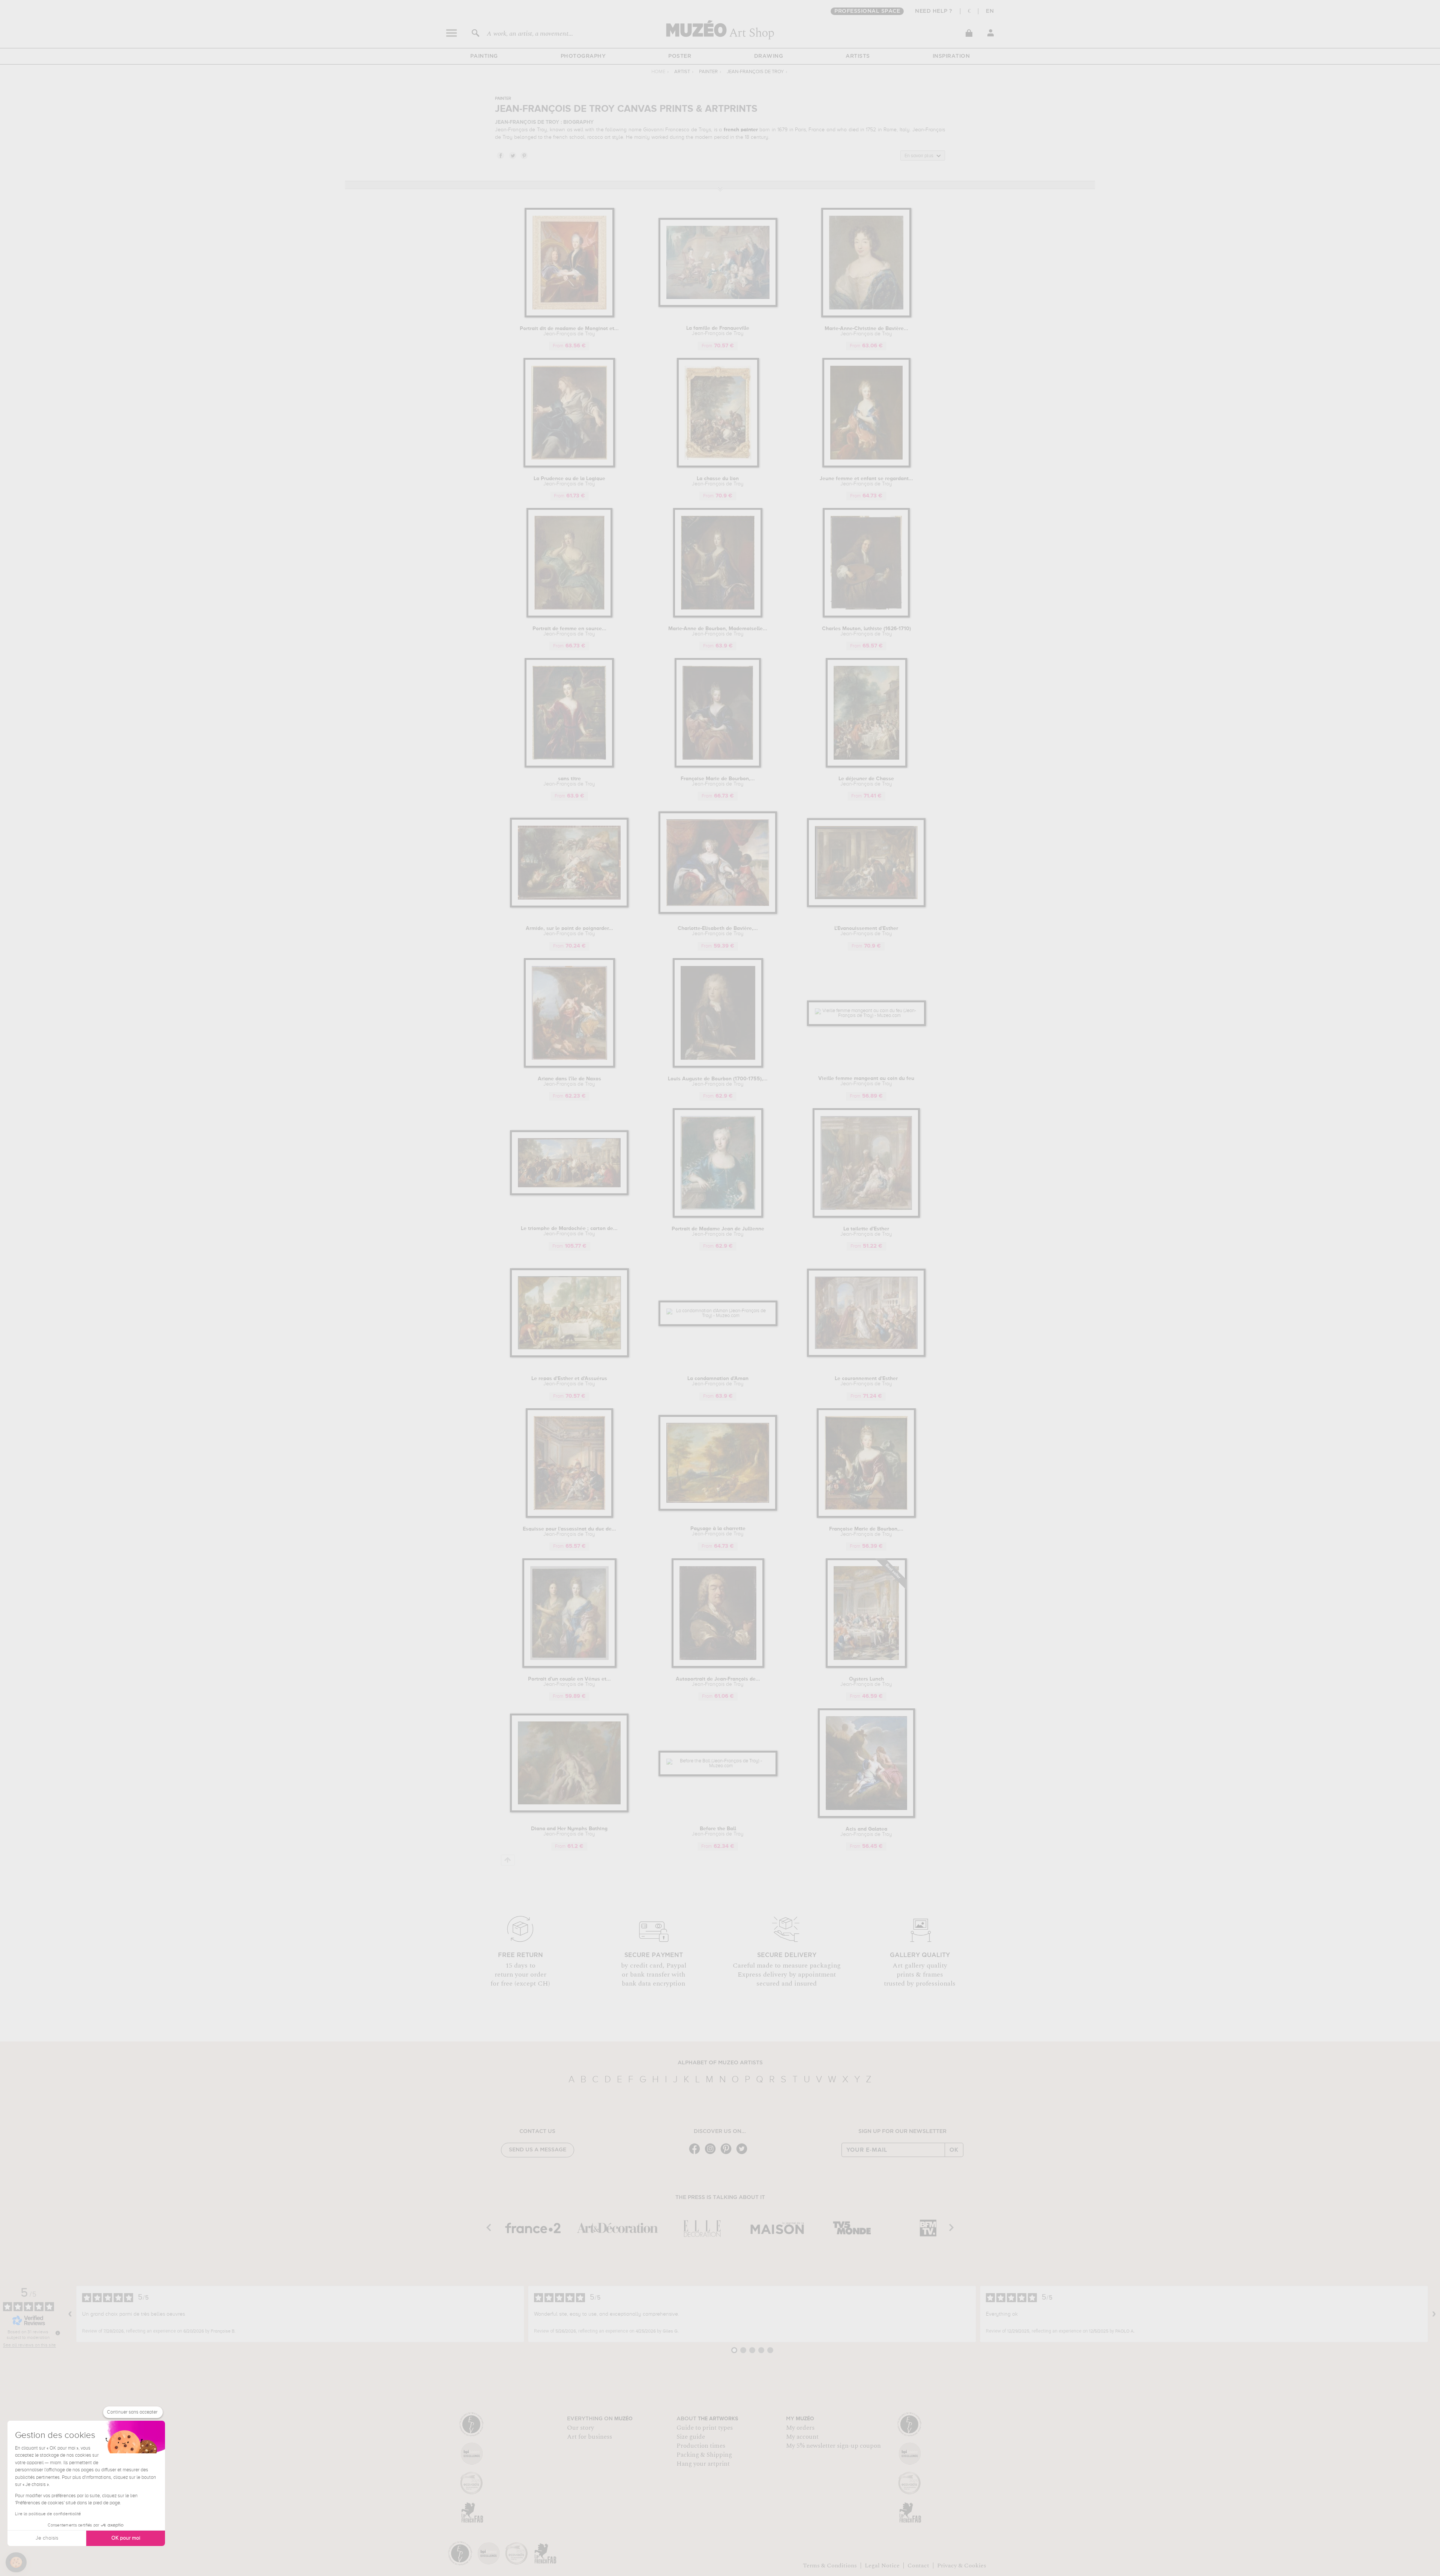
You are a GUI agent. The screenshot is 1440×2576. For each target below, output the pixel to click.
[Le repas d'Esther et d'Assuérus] (569, 1356)
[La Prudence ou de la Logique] (569, 466)
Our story (580, 2428)
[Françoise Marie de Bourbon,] (718, 766)
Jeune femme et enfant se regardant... (866, 481)
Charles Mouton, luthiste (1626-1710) (866, 631)
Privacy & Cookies (962, 2565)
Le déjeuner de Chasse (866, 781)
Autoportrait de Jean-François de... (718, 1682)
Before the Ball (718, 1831)
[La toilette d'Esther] (866, 1216)
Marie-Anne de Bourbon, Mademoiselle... (718, 631)
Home (658, 72)
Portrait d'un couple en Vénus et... (569, 1682)
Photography (583, 56)
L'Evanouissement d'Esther (866, 931)
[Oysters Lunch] (866, 1667)
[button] (16, 2562)
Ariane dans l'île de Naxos (569, 1081)
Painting (484, 56)
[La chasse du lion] (718, 466)
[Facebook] (696, 2153)
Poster (680, 56)
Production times (701, 2446)
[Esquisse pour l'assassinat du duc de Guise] (569, 1516)
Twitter (512, 155)
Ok (954, 2150)
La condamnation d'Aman (718, 1381)
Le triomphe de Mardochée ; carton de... (569, 1231)
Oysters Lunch (866, 1682)
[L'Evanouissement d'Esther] (866, 906)
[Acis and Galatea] (866, 1817)
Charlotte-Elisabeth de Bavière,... (718, 931)
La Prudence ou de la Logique (569, 481)
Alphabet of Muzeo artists (720, 2063)
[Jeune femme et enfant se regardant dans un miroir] (866, 466)
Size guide (691, 2437)
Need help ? (934, 11)
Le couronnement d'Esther (866, 1381)
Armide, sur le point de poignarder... (569, 931)
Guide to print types (705, 2428)
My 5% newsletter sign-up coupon (833, 2446)
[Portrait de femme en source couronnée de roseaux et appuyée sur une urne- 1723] (569, 616)
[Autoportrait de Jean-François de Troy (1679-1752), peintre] (718, 1667)
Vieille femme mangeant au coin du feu (866, 1081)
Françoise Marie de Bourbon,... (718, 781)
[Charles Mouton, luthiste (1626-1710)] (866, 616)
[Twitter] (744, 2153)
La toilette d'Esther (866, 1232)
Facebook (500, 155)
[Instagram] (712, 2153)
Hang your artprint (703, 2464)
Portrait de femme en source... (569, 631)
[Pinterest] (728, 2153)
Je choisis (47, 2538)
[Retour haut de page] (508, 1860)
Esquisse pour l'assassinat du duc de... (569, 1532)
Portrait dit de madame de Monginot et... (569, 331)
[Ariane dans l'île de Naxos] (569, 1066)
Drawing (769, 56)
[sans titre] (569, 766)
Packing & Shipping (704, 2455)
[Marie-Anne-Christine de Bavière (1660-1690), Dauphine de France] (866, 316)
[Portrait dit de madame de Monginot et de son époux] (569, 316)
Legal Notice (882, 2565)
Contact (918, 2565)
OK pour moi (126, 2538)
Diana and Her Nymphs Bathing (569, 1831)
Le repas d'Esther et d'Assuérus (569, 1381)
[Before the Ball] (718, 1766)
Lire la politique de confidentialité (48, 2514)
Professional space (867, 11)
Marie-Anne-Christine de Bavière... (866, 331)
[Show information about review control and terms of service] (58, 2333)
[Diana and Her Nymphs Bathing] (569, 1811)
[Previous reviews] (70, 2314)
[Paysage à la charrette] (718, 1509)
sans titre (569, 781)
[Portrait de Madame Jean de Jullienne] (718, 1216)
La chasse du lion (718, 481)
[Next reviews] (1434, 2314)
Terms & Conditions (830, 2565)
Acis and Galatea (866, 1832)
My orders (800, 2428)
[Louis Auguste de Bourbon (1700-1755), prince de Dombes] (718, 1066)
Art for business (589, 2437)
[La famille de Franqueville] (718, 306)
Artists (858, 56)
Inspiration (951, 56)
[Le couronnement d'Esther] (866, 1356)
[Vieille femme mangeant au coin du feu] (866, 1016)
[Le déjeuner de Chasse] (866, 766)
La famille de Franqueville (718, 331)
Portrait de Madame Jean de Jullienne (718, 1232)
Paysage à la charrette (718, 1531)
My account (802, 2437)
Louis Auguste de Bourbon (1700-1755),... (718, 1081)
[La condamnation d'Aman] (718, 1316)
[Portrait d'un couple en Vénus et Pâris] (569, 1667)
